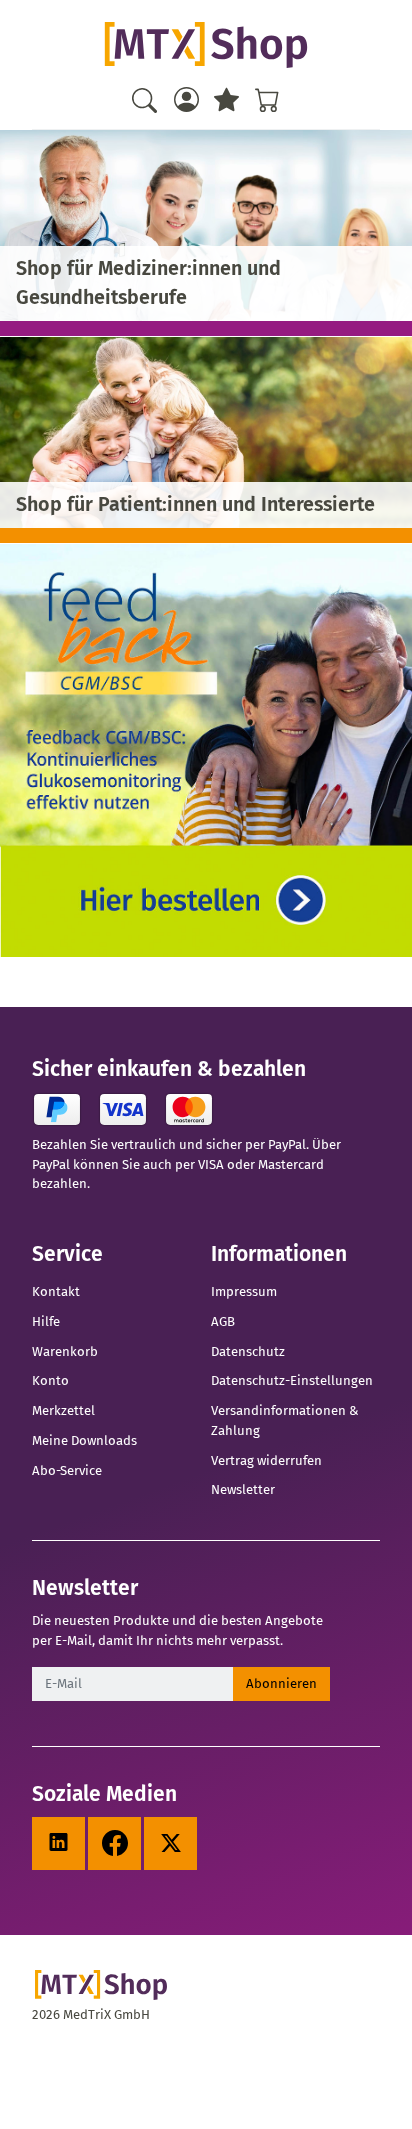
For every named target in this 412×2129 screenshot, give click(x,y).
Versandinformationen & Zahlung (285, 1420)
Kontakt (56, 1291)
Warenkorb (65, 1351)
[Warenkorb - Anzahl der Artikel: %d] (266, 99)
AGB (223, 1321)
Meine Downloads (84, 1440)
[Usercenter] (186, 99)
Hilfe (46, 1321)
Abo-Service (67, 1470)
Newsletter (243, 1489)
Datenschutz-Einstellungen (292, 1380)
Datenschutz (248, 1351)
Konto (50, 1380)
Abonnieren (281, 1683)
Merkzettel (63, 1410)
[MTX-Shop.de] (206, 45)
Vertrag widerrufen (266, 1460)
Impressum (244, 1291)
